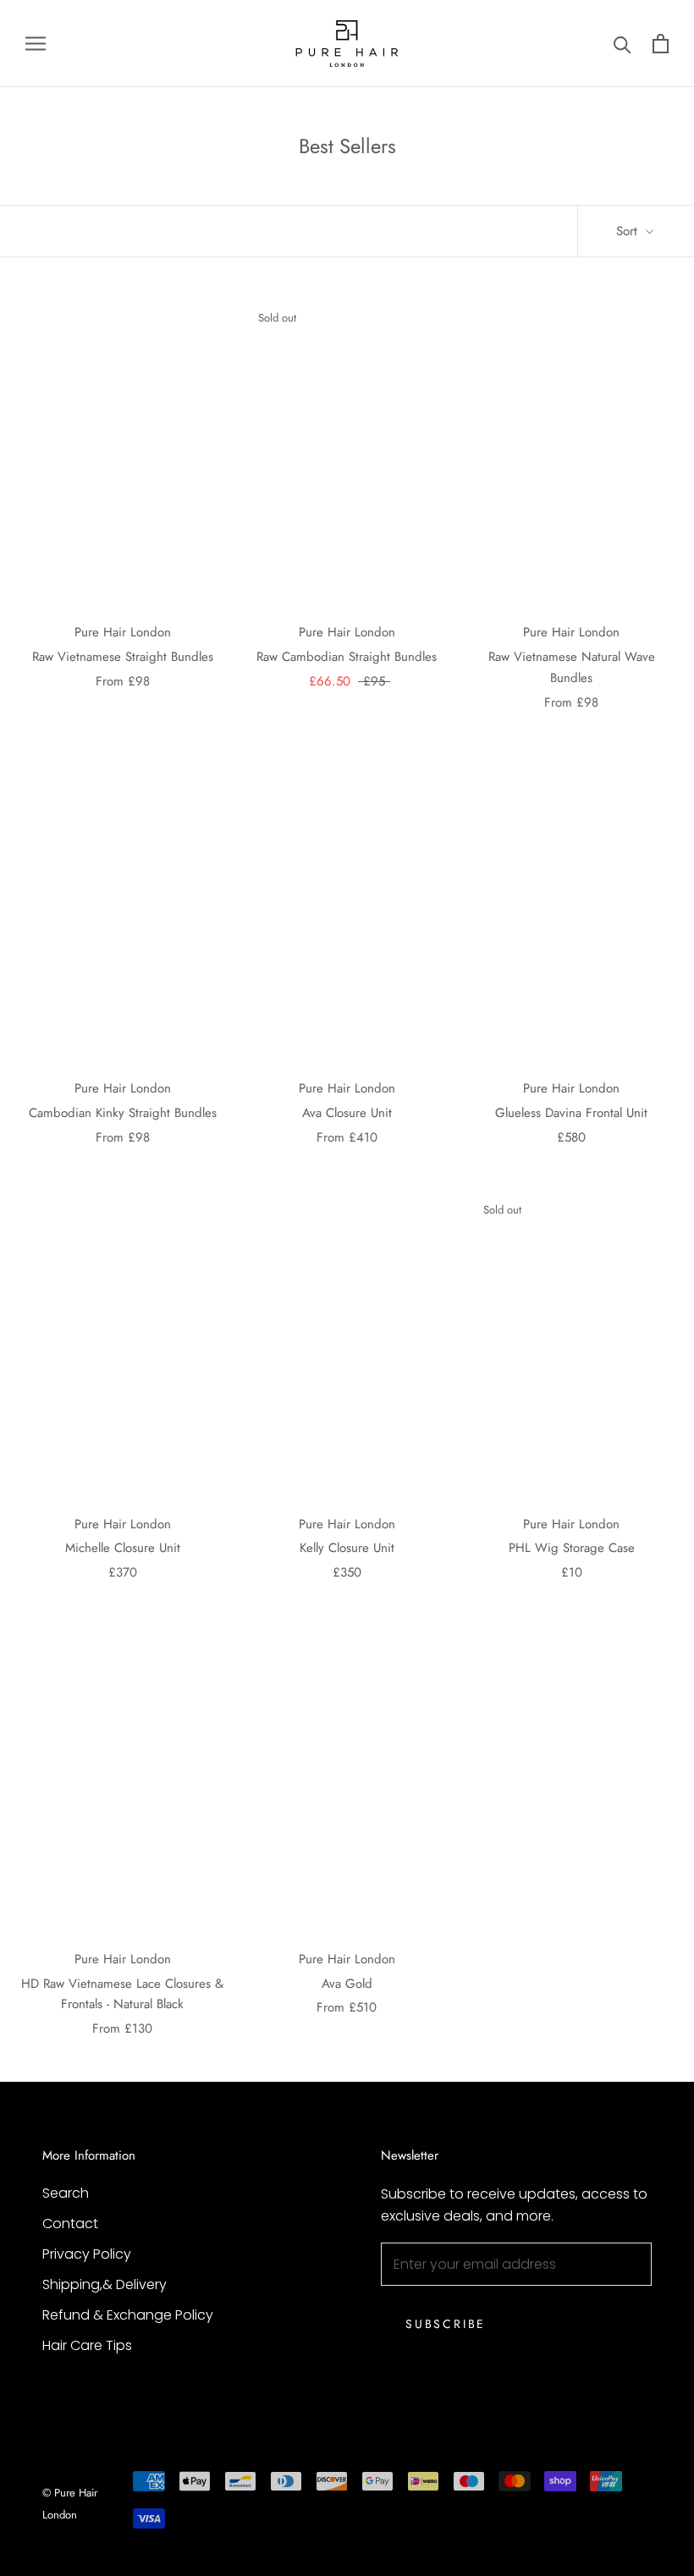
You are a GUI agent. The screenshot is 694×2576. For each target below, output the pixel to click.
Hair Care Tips (87, 2345)
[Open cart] (661, 44)
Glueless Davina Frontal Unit (571, 1113)
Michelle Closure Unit (123, 1548)
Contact (70, 2224)
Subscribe (446, 2324)
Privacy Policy (87, 2254)
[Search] (622, 44)
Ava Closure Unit (347, 1113)
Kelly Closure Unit (347, 1548)
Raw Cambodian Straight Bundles (347, 657)
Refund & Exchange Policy (128, 2315)
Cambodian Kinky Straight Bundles (123, 1113)
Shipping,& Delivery (105, 2284)
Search (66, 2193)
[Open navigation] (36, 44)
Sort (629, 231)
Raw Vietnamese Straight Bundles (123, 657)
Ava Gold (347, 1984)
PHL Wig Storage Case (572, 1548)
